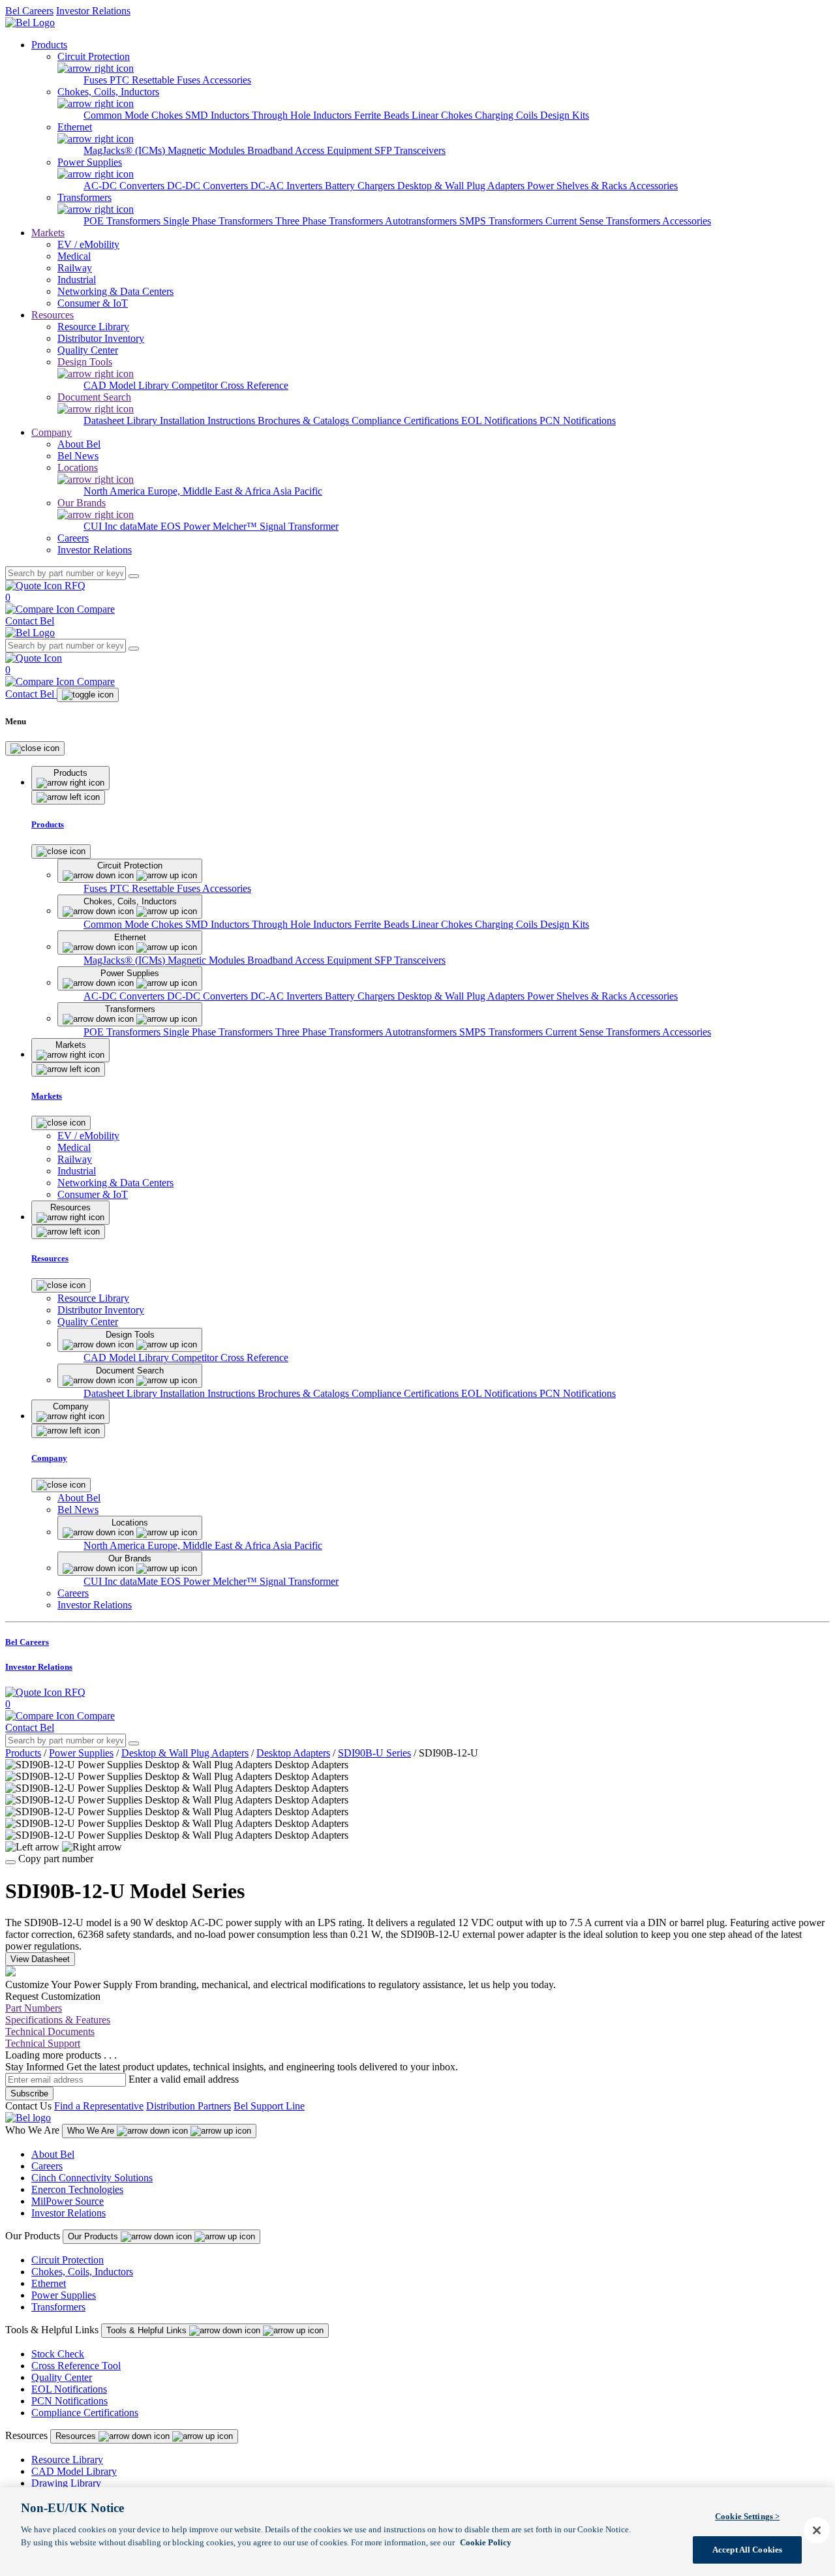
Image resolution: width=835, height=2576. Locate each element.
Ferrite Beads (383, 115)
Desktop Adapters (293, 1753)
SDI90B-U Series (374, 1753)
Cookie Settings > (747, 2516)
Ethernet (49, 2283)
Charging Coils (508, 115)
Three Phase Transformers (330, 221)
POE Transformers (123, 221)
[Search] (134, 576)
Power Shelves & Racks (578, 186)
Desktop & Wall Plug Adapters (462, 186)
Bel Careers (29, 11)
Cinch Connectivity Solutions (92, 2178)
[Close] (35, 748)
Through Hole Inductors (303, 115)
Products (49, 45)
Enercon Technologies (77, 2189)
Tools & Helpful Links (148, 2330)
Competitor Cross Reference (230, 385)
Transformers (58, 2307)
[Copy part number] (10, 1862)
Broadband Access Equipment (311, 150)
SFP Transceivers (410, 150)
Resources (53, 315)
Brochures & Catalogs (305, 421)
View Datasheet (40, 1959)
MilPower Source (68, 2201)
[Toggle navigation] (88, 695)
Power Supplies (81, 1753)
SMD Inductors (219, 115)
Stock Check (58, 2354)
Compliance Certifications (406, 421)
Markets (48, 233)
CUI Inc (102, 526)
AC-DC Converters (125, 186)
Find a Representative (99, 2106)
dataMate (140, 526)
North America (115, 491)
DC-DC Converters (209, 186)
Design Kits (565, 115)
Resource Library (67, 2460)
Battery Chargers (361, 186)
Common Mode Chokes (134, 115)
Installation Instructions (209, 421)
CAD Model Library (128, 385)
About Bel (53, 2154)
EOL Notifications (500, 421)
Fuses (97, 80)
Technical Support (43, 2043)
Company (52, 432)
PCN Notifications (578, 421)
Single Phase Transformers (219, 221)
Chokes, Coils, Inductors (82, 2272)
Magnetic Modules (207, 150)
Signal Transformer (299, 526)
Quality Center (62, 2377)
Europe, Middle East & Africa (210, 491)
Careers (47, 2166)
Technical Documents (50, 2032)
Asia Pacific (297, 491)
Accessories (227, 80)
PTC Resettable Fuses (156, 80)
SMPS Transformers (502, 221)
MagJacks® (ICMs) (126, 150)
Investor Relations (93, 11)
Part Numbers (34, 2008)
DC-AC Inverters (288, 186)
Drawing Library (66, 2483)
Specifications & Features (58, 2020)
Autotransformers (422, 221)
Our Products (94, 2236)
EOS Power (187, 526)
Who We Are (92, 2131)
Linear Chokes (443, 115)
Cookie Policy (486, 2542)
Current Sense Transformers (604, 221)
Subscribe (29, 2093)
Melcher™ (236, 526)
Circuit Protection (68, 2260)
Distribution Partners (189, 2106)
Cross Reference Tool (76, 2366)
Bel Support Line (269, 2106)
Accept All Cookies (747, 2549)
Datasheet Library (122, 421)
